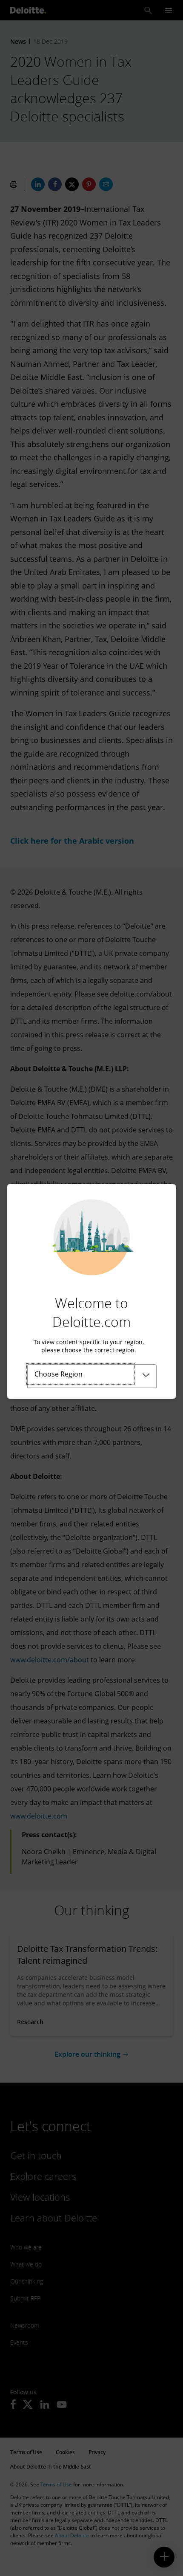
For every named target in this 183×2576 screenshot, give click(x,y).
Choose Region (59, 1374)
